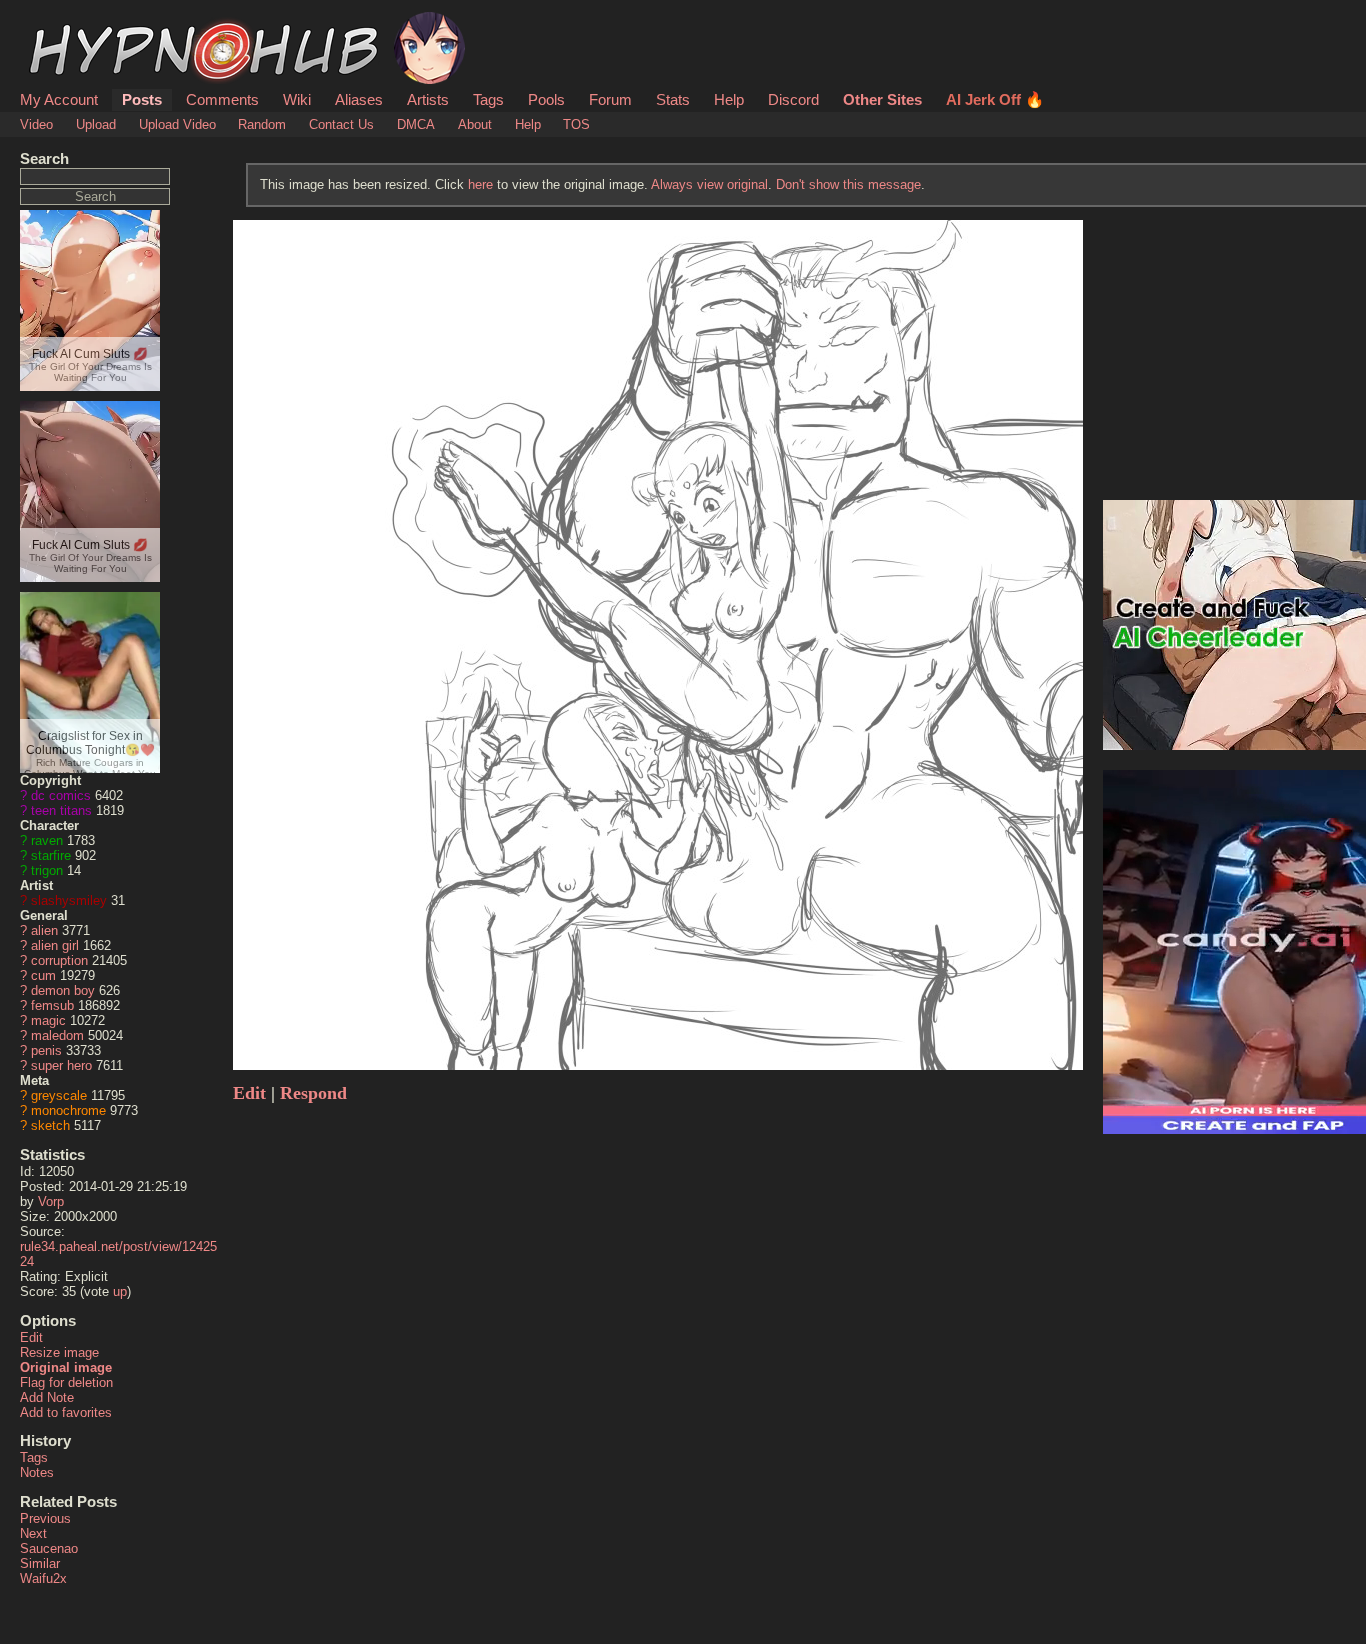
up (120, 1291)
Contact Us (341, 124)
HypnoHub (76, 23)
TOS (576, 124)
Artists (428, 99)
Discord (793, 99)
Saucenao (49, 1548)
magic (48, 1020)
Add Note (47, 1397)
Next (33, 1533)
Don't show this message (848, 184)
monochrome (68, 1110)
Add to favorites (66, 1412)
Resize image (59, 1352)
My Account (59, 99)
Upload (96, 124)
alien (44, 930)
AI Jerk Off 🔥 (995, 99)
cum (43, 975)
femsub (52, 1005)
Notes (37, 1472)
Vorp (51, 1201)
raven (47, 840)
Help (729, 99)
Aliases (359, 99)
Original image (66, 1367)
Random (262, 124)
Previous (45, 1518)
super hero (61, 1065)
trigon (47, 870)
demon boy (63, 990)
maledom (57, 1035)
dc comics (61, 795)
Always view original (709, 184)
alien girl (55, 945)
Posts (142, 99)
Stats (673, 99)
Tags (488, 99)
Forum (610, 99)
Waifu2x (43, 1578)
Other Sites (882, 99)
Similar (40, 1563)
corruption (59, 960)
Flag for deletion (66, 1382)
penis (46, 1050)
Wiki (297, 99)
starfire (51, 855)
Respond (313, 1093)
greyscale (59, 1095)
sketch (50, 1125)
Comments (222, 99)
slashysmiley (69, 900)
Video (36, 124)
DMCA (416, 124)
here (480, 184)
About (475, 124)
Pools (546, 99)
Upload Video (177, 124)
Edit (31, 1337)
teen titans (61, 810)
